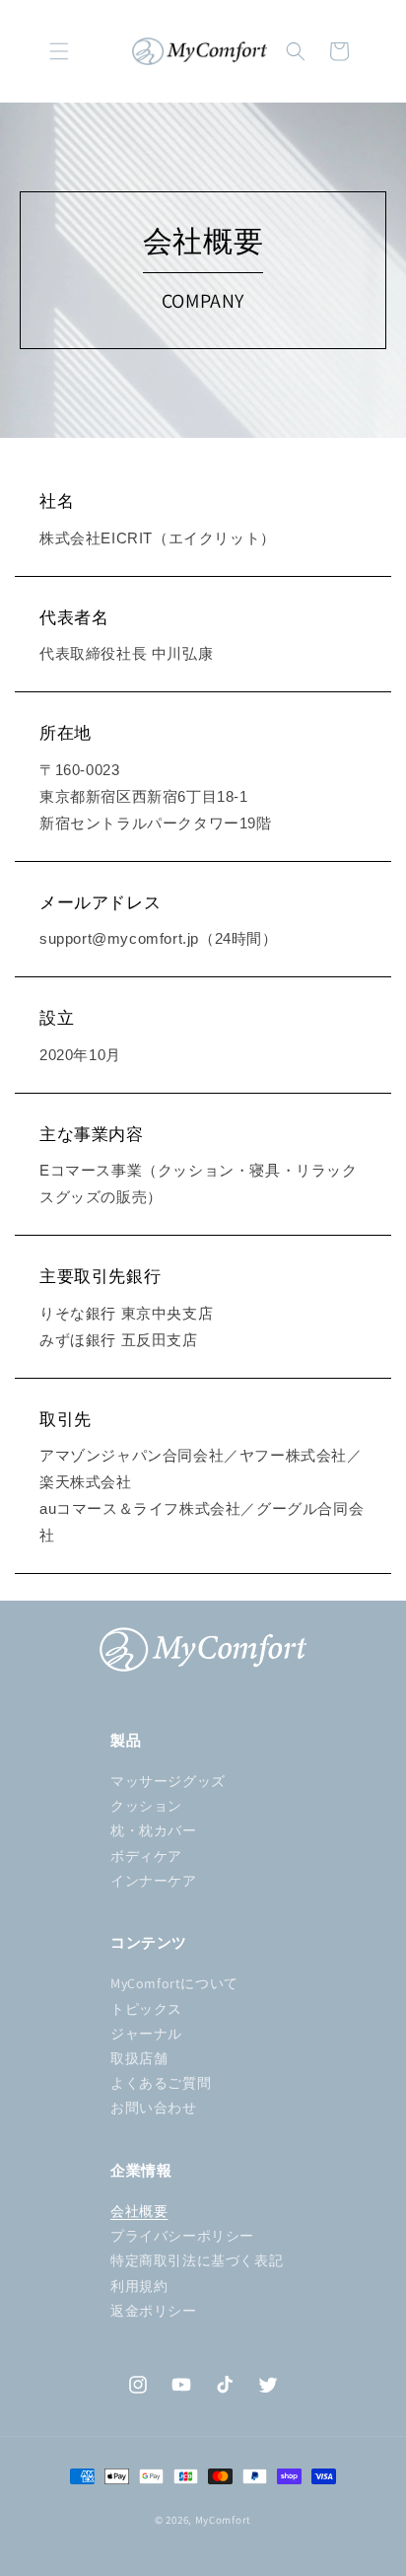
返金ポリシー (154, 2311)
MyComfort (223, 2520)
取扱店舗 (139, 2058)
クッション (146, 1806)
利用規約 (139, 2286)
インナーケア (154, 1881)
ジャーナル (146, 2034)
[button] (59, 51)
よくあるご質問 (161, 2083)
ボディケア (146, 1856)
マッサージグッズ (168, 1781)
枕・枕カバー (154, 1830)
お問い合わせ (154, 2108)
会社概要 (139, 2211)
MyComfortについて (174, 1983)
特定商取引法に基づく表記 (197, 2260)
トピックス (146, 2009)
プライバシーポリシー (182, 2236)
